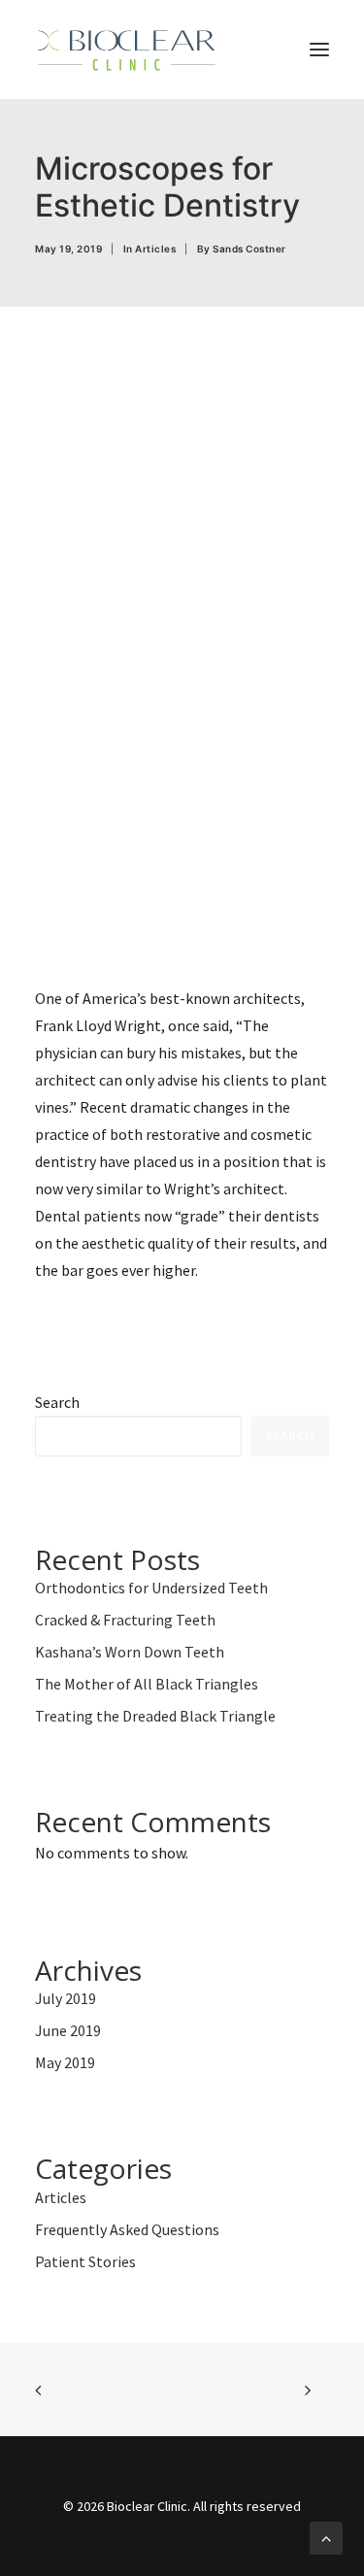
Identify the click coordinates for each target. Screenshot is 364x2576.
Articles (155, 249)
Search (57, 1402)
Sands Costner (249, 249)
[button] (319, 50)
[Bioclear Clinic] (127, 50)
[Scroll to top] (326, 2536)
